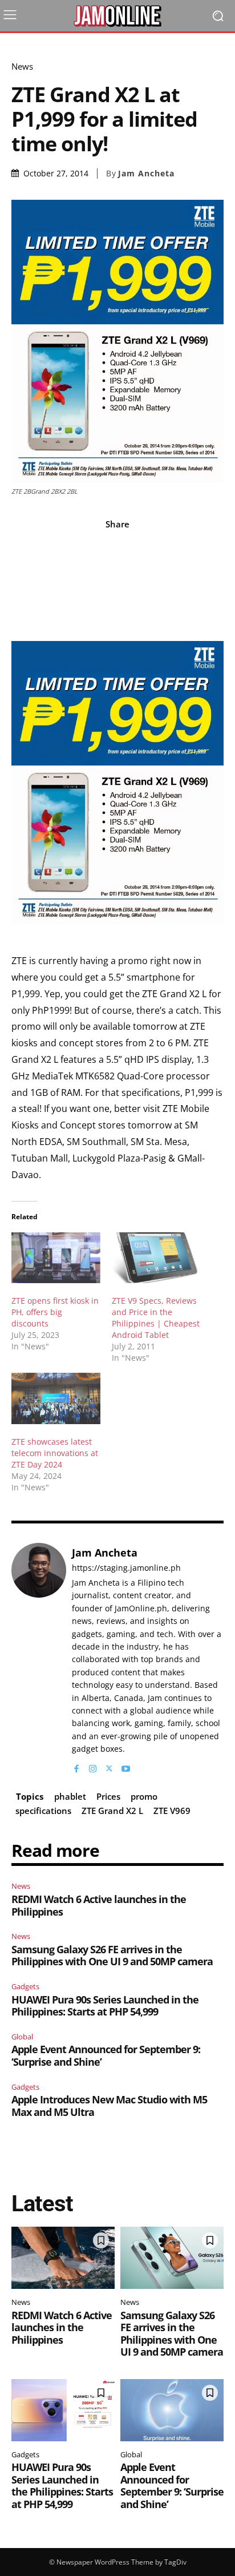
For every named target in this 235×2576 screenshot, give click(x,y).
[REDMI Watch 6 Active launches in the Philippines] (63, 2258)
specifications (43, 1811)
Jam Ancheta (146, 174)
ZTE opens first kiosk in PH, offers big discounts (55, 1312)
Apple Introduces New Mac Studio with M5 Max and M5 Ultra (109, 2106)
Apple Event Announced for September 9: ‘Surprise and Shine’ (106, 2055)
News (22, 66)
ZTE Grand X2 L (112, 1811)
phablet (70, 1796)
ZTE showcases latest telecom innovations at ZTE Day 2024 (55, 1453)
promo (144, 1796)
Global (22, 2037)
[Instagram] (93, 1766)
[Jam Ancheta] (39, 1659)
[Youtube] (126, 1766)
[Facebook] (76, 1766)
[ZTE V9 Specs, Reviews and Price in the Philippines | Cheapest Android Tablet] (156, 1258)
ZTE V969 (172, 1811)
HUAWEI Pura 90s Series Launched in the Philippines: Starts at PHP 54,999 (105, 2006)
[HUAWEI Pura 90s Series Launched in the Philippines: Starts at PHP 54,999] (63, 2410)
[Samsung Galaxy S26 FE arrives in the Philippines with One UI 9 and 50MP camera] (172, 2258)
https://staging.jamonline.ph (126, 1568)
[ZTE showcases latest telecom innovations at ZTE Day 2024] (56, 1398)
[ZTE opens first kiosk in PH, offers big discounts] (56, 1258)
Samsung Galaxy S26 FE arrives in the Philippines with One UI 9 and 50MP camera (112, 1956)
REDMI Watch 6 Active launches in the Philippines (99, 1905)
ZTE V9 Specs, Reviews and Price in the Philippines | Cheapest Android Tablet (156, 1318)
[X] (109, 1766)
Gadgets (25, 1986)
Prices (108, 1796)
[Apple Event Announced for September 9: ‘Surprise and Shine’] (172, 2410)
